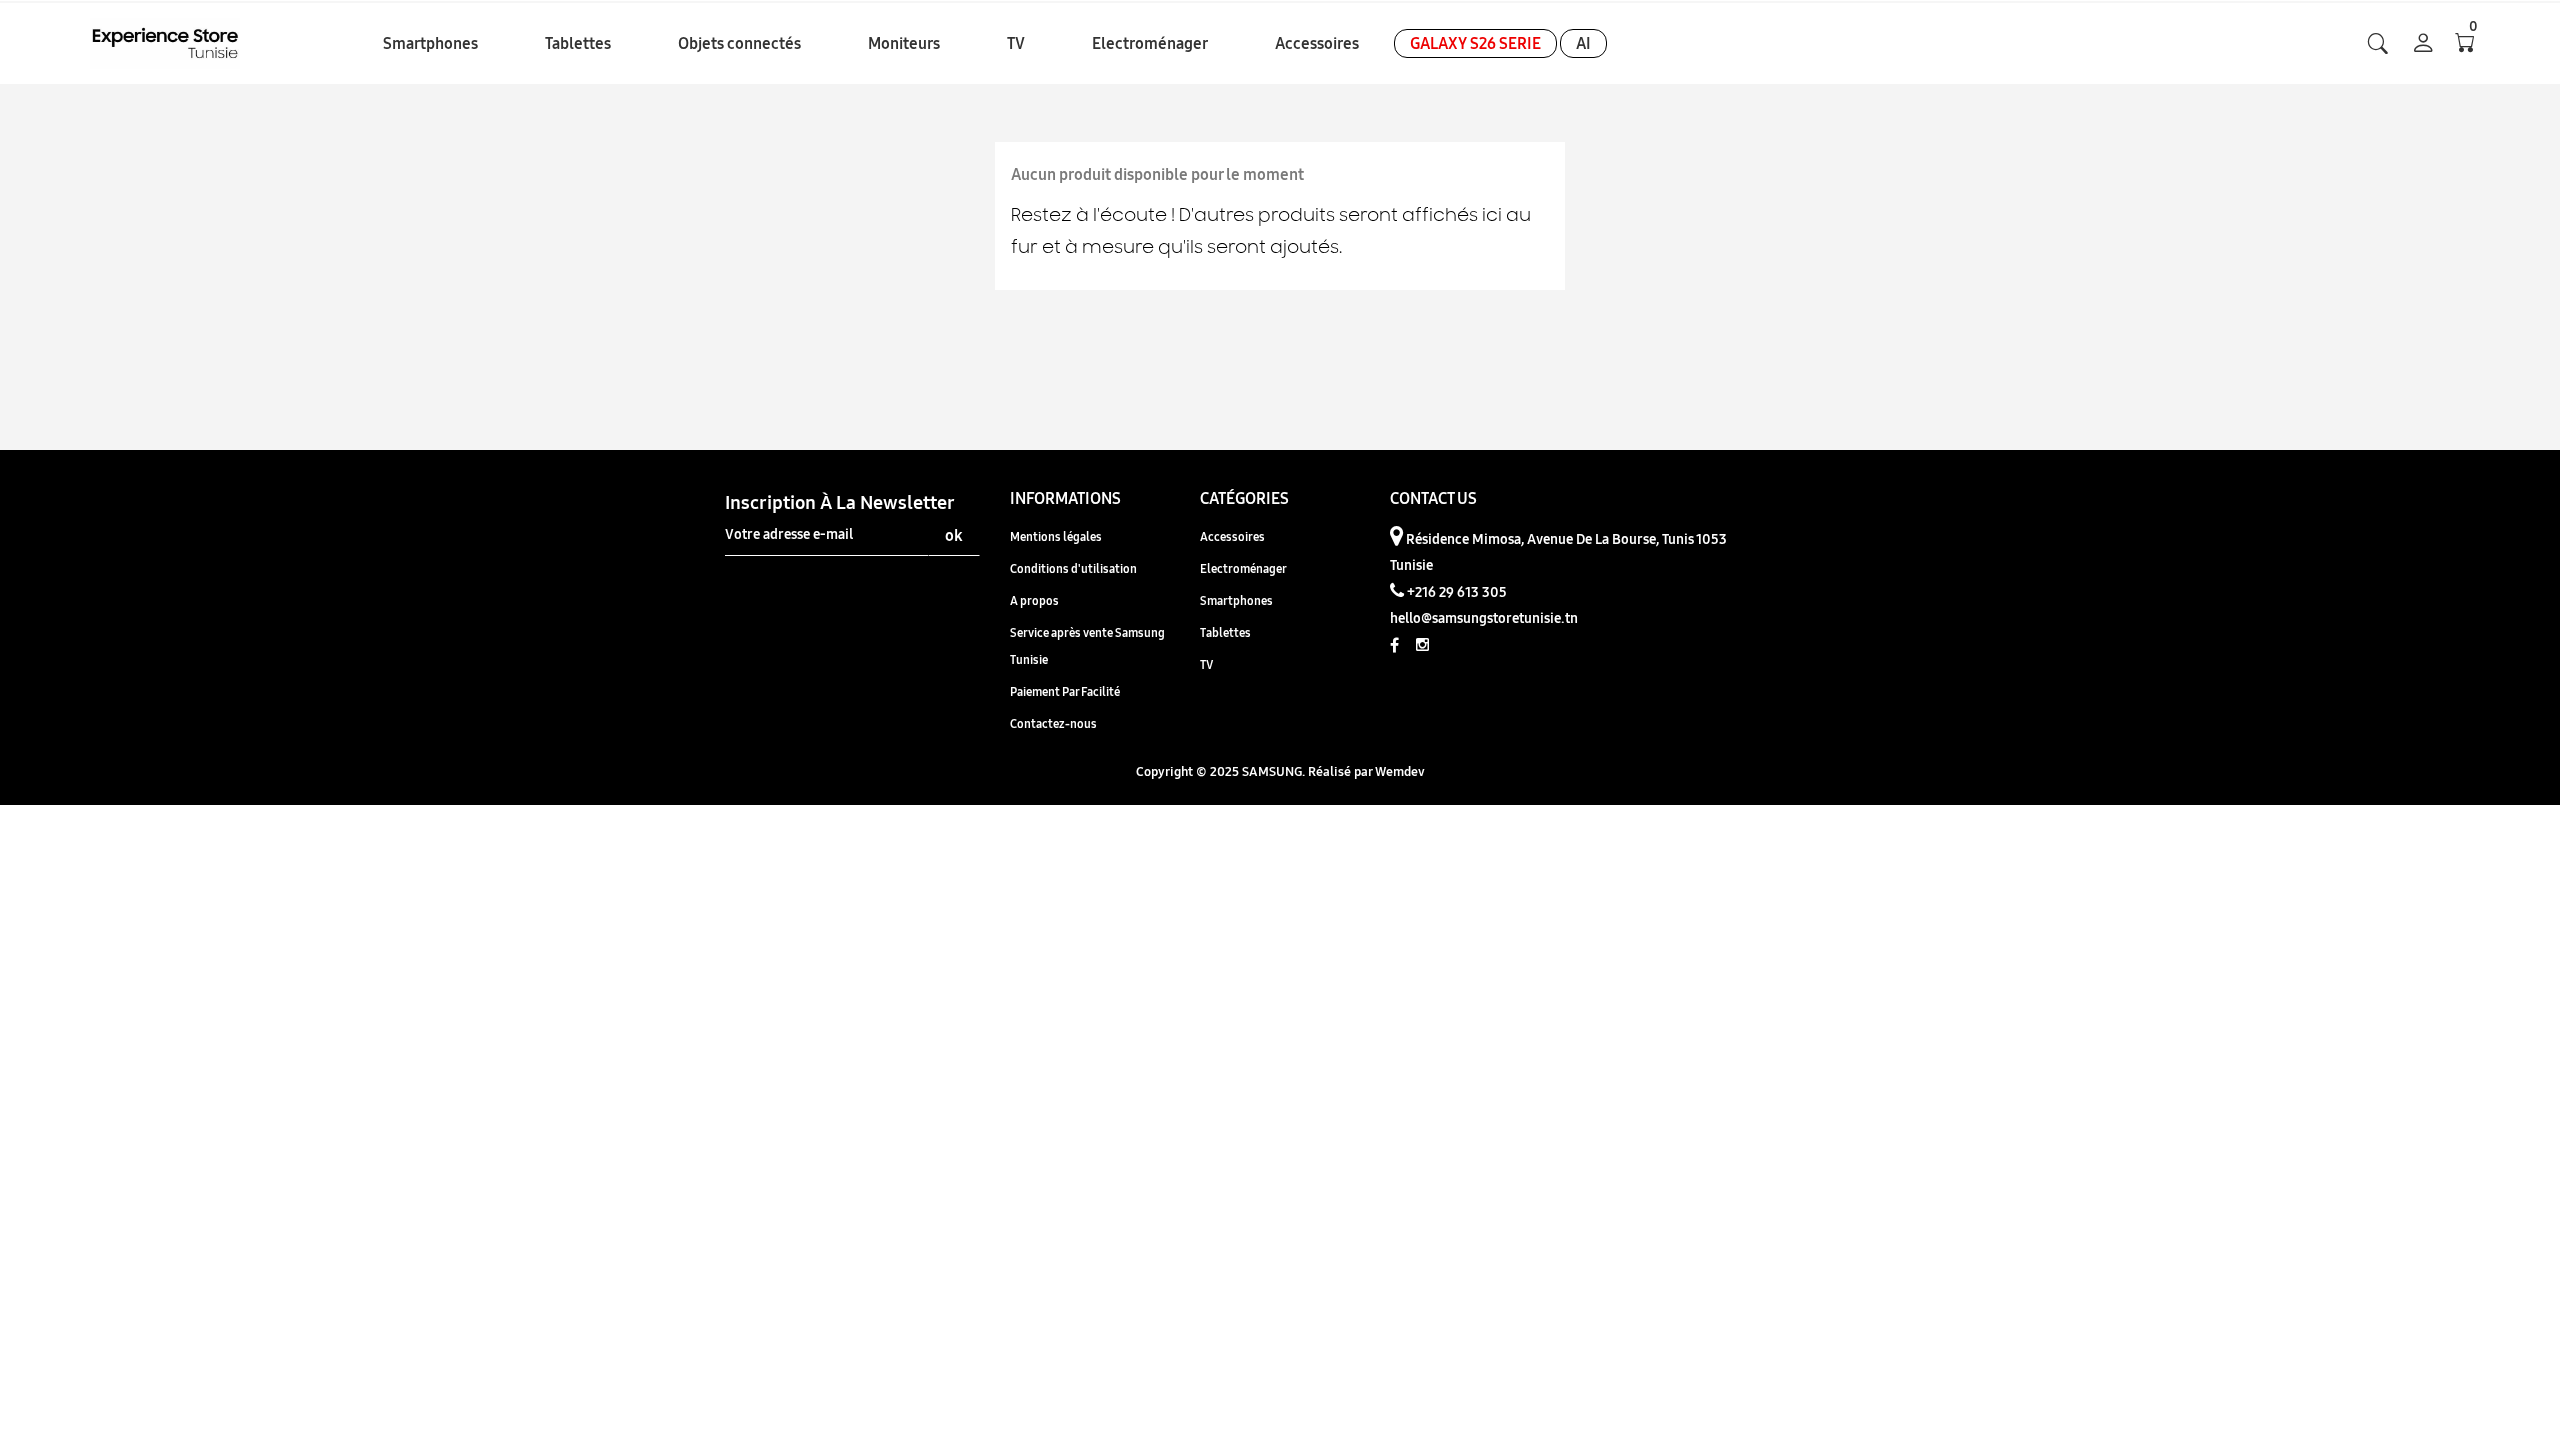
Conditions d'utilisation (1073, 568)
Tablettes (1225, 632)
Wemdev (1400, 771)
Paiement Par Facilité (1065, 691)
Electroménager (1243, 568)
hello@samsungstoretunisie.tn (1484, 618)
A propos (1034, 600)
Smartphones (1236, 600)
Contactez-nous (1053, 723)
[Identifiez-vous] (2423, 45)
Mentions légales (1056, 536)
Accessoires (1232, 536)
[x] (2378, 44)
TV (1206, 664)
